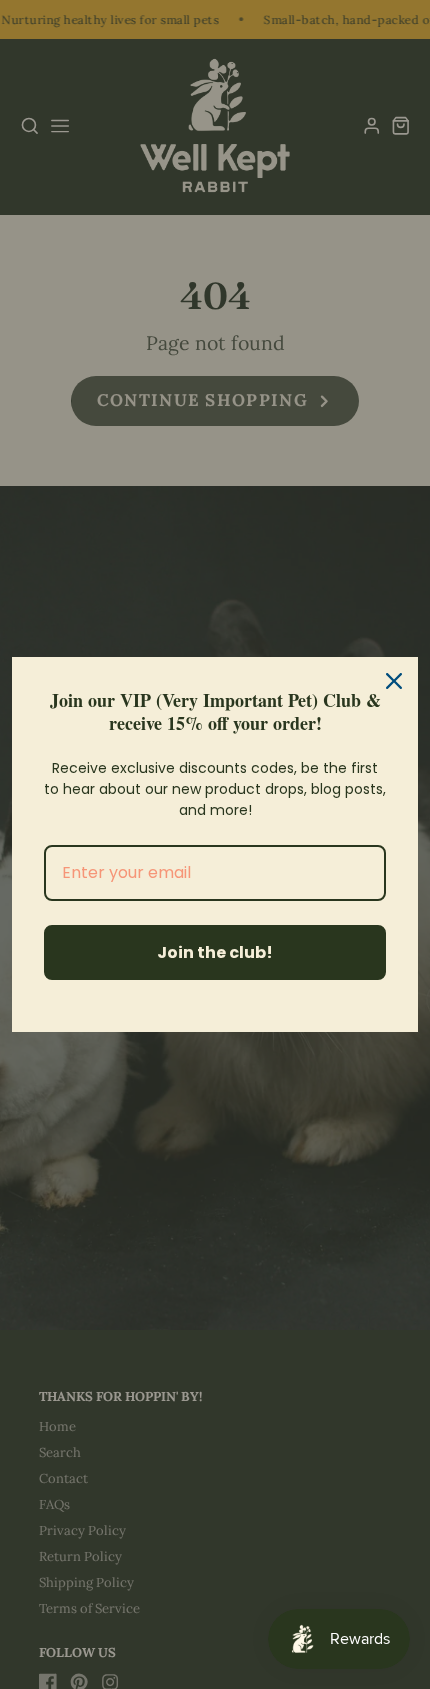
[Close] (394, 681)
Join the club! (215, 952)
